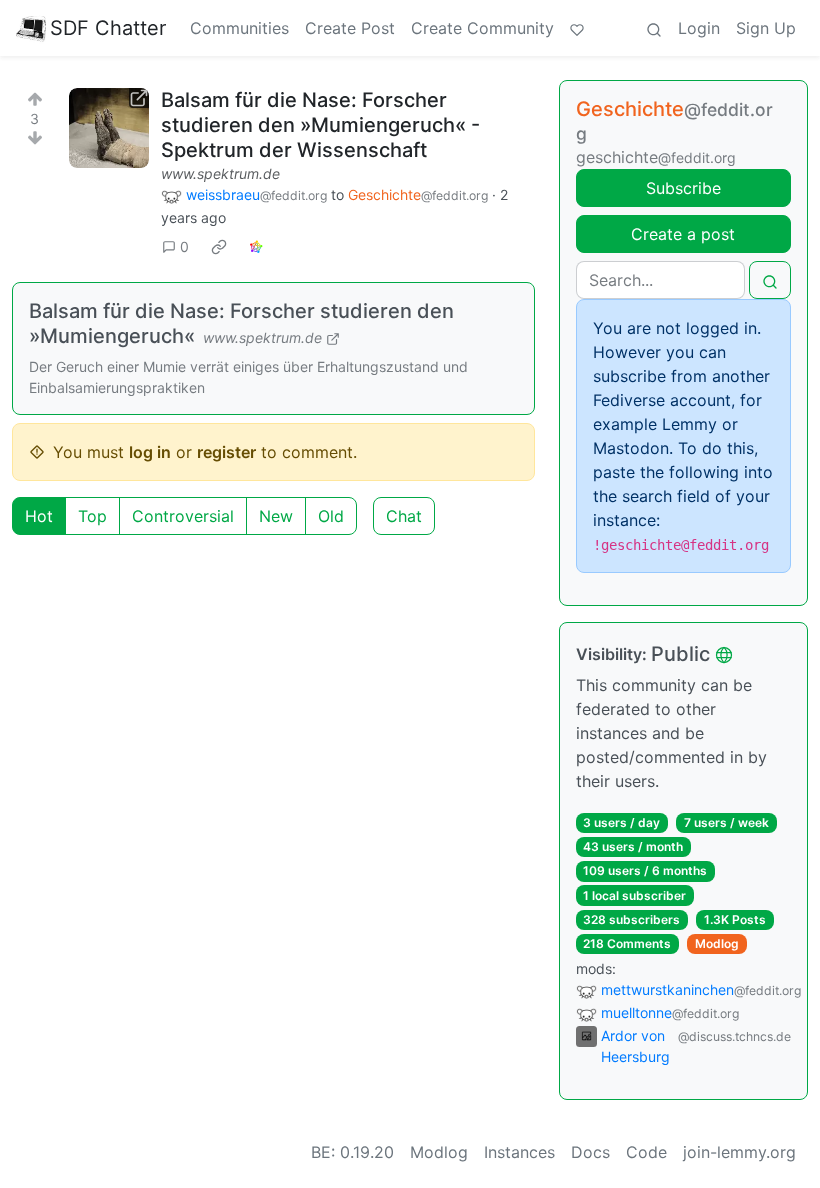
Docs (590, 1152)
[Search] (654, 28)
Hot (39, 516)
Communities (239, 28)
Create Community (482, 28)
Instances (519, 1152)
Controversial (183, 516)
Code (646, 1152)
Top (92, 516)
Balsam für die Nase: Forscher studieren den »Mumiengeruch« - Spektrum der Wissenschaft (320, 125)
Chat (404, 516)
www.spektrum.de (220, 173)
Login (699, 28)
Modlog (717, 943)
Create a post (683, 234)
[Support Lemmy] (577, 28)
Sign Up (766, 28)
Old (331, 516)
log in (150, 452)
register (226, 452)
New (276, 516)
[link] (219, 247)
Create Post (350, 28)
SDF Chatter (108, 28)
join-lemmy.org (739, 1152)
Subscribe (683, 188)
